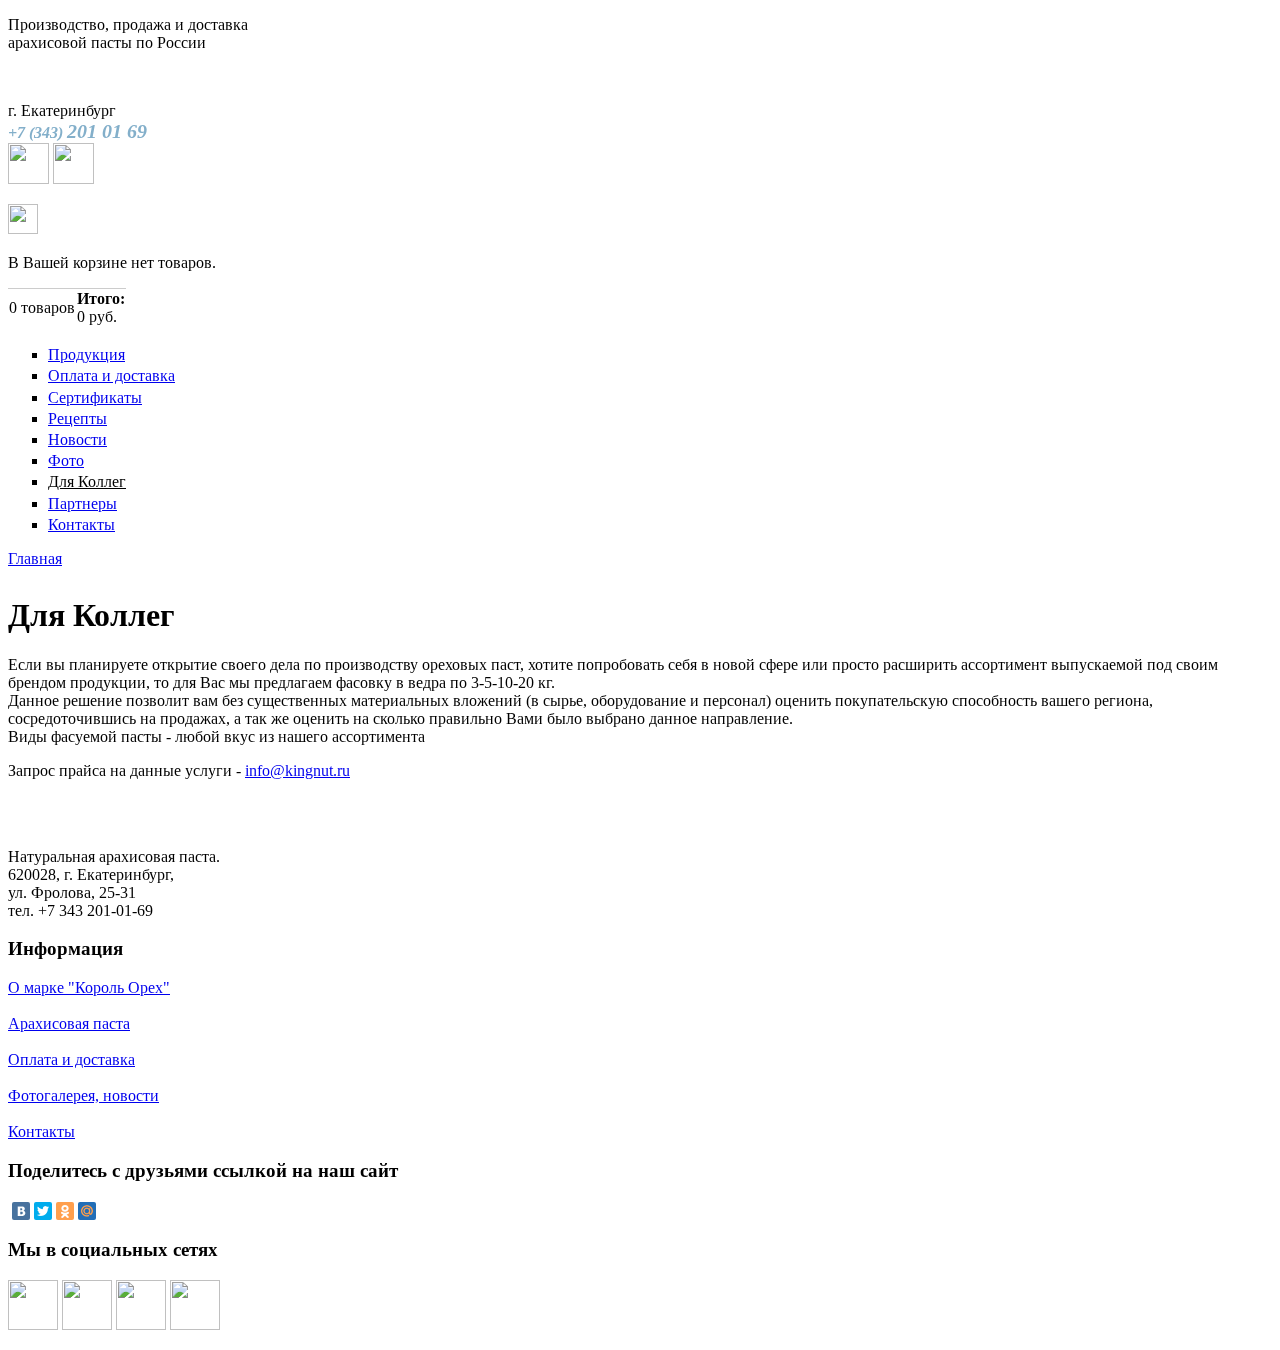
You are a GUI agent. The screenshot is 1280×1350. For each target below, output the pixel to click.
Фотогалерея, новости (83, 1095)
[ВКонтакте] (21, 1211)
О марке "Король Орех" (89, 987)
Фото (66, 460)
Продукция (86, 354)
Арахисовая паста (69, 1023)
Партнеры (82, 503)
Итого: (101, 298)
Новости (77, 439)
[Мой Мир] (87, 1211)
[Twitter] (43, 1211)
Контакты (81, 524)
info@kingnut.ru (297, 770)
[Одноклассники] (65, 1211)
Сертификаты (95, 397)
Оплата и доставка (111, 375)
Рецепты (77, 418)
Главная (35, 558)
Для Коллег (87, 481)
